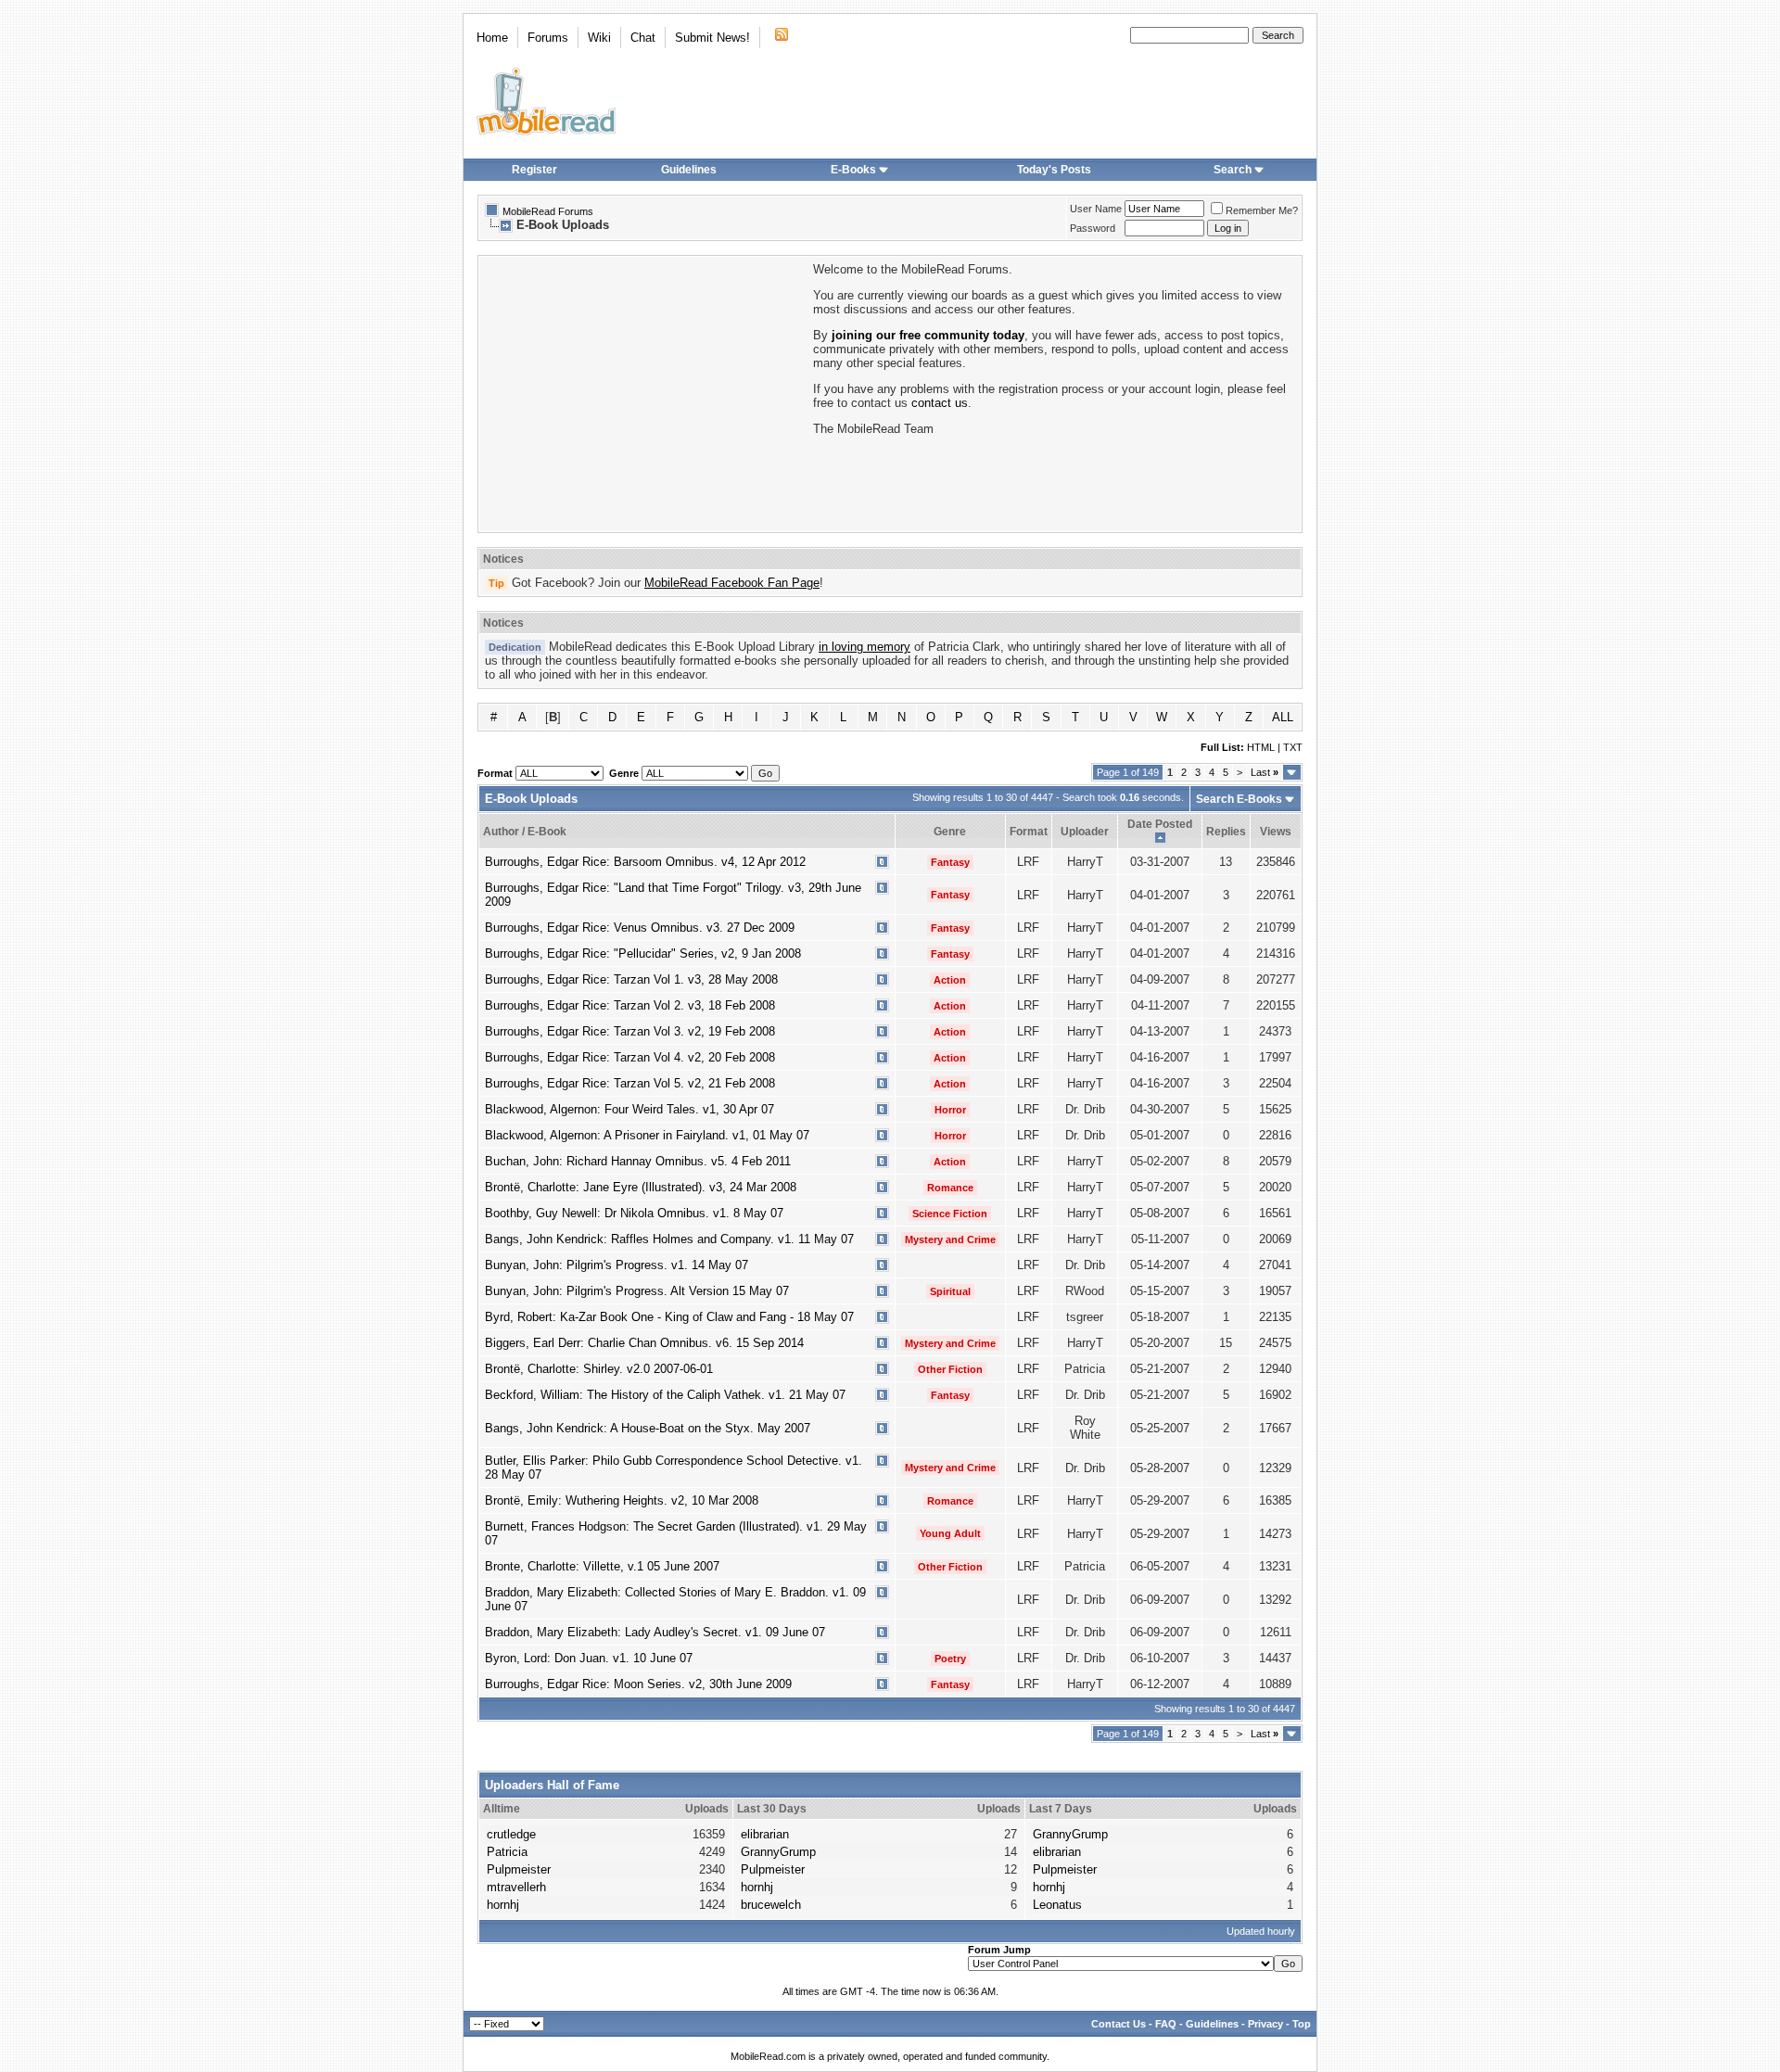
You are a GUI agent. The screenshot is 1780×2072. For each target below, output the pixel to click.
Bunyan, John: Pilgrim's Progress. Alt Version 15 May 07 (637, 1291)
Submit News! (712, 38)
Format (1029, 832)
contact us (940, 403)
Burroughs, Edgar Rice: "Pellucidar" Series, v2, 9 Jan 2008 (643, 953)
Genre (950, 832)
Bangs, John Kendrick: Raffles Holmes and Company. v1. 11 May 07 (669, 1239)
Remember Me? (1262, 210)
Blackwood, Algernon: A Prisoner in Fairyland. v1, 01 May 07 (647, 1135)
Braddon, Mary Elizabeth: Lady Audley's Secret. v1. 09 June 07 (655, 1632)
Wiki (599, 38)
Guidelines (689, 170)
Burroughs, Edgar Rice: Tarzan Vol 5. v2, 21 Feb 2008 (630, 1083)
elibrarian (765, 1834)
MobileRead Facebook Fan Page (732, 583)
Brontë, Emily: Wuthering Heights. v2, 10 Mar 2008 (622, 1500)
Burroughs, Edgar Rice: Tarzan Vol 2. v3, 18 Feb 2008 (630, 1005)
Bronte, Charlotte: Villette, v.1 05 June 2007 (602, 1566)
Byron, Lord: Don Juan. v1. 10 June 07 (589, 1658)
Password (1093, 228)
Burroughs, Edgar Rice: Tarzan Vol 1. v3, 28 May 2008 (631, 979)
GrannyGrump (778, 1852)
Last (1265, 772)
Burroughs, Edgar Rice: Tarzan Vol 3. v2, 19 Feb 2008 (630, 1031)
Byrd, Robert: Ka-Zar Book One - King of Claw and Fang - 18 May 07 (669, 1317)
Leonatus (1057, 1905)
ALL (1283, 717)
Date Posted (1160, 824)
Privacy (1265, 2024)
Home (492, 38)
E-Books (853, 170)
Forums (548, 38)
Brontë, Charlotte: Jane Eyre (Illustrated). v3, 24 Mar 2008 (641, 1187)
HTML (1261, 747)
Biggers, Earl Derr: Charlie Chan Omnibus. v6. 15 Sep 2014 (644, 1343)
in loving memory (865, 647)
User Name (1096, 209)
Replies (1226, 832)
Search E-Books (1239, 799)
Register (534, 170)
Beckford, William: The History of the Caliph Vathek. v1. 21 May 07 (665, 1395)
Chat (643, 38)
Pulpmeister (519, 1869)
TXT (1293, 747)
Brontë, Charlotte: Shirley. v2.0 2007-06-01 (599, 1369)
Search (1233, 170)
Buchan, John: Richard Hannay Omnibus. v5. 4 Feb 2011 (638, 1161)
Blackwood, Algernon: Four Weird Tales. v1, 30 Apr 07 (629, 1109)
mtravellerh (516, 1887)
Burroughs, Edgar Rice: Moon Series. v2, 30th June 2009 (638, 1684)
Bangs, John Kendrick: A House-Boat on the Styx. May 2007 (648, 1428)
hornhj (503, 1905)
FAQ (1166, 2024)
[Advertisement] (644, 392)
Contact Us (1119, 2024)
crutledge (511, 1834)
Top (1302, 2024)
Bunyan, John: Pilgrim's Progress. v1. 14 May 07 (617, 1265)
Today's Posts (1054, 170)
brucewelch (771, 1905)
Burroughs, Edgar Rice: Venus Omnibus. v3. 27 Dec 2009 (640, 928)
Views (1276, 832)
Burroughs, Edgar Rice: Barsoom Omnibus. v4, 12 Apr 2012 (645, 862)
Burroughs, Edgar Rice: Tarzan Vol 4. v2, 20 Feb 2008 (630, 1057)
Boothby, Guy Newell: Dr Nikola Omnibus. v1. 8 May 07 (634, 1213)
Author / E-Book (525, 832)
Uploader (1085, 832)
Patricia (507, 1852)
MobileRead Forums (548, 211)
